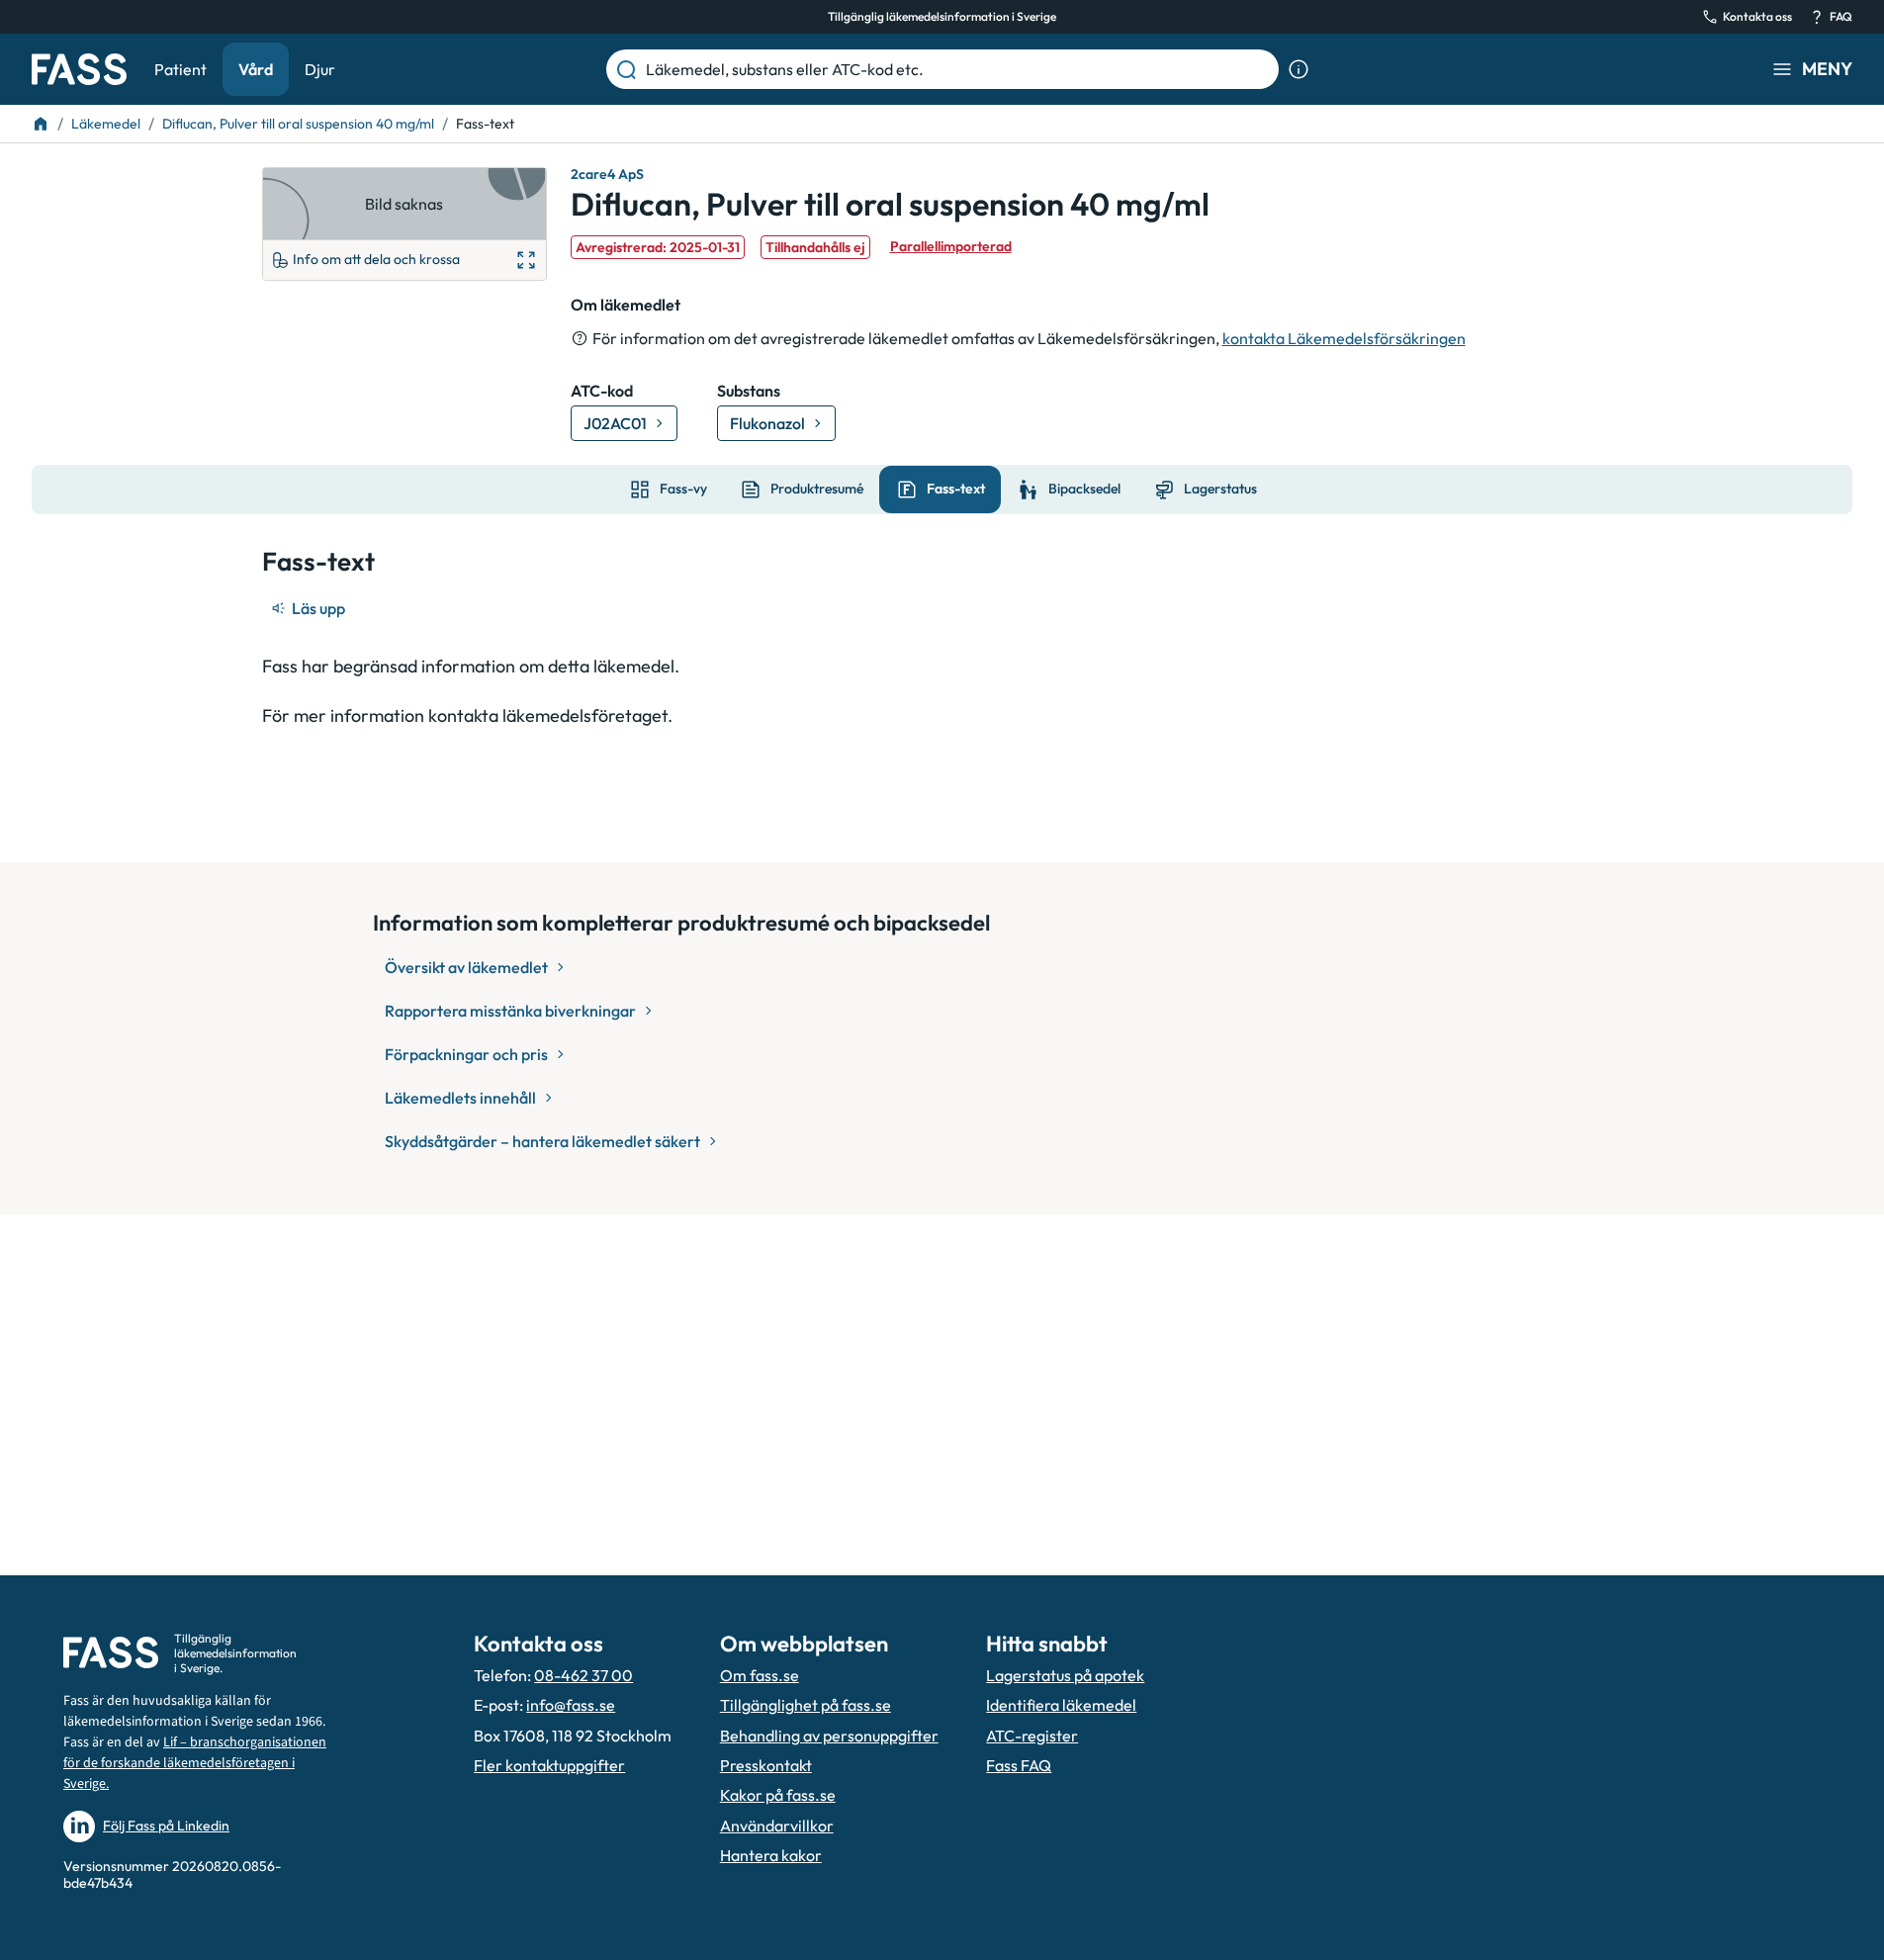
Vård (256, 69)
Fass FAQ (1019, 1765)
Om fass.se (760, 1675)
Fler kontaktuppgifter (549, 1765)
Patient (180, 69)
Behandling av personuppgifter (829, 1736)
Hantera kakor (771, 1855)
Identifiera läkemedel (1061, 1705)
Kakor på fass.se (778, 1795)
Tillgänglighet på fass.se (806, 1705)
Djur (320, 69)
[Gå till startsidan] (79, 69)
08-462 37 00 (583, 1675)
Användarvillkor (777, 1826)
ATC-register (1032, 1736)
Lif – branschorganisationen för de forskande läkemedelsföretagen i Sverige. (195, 1763)
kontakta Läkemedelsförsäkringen (1344, 338)
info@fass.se (571, 1705)
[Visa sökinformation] (1299, 69)
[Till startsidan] (41, 124)
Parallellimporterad (951, 246)
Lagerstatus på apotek (1065, 1675)
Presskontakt (766, 1765)
